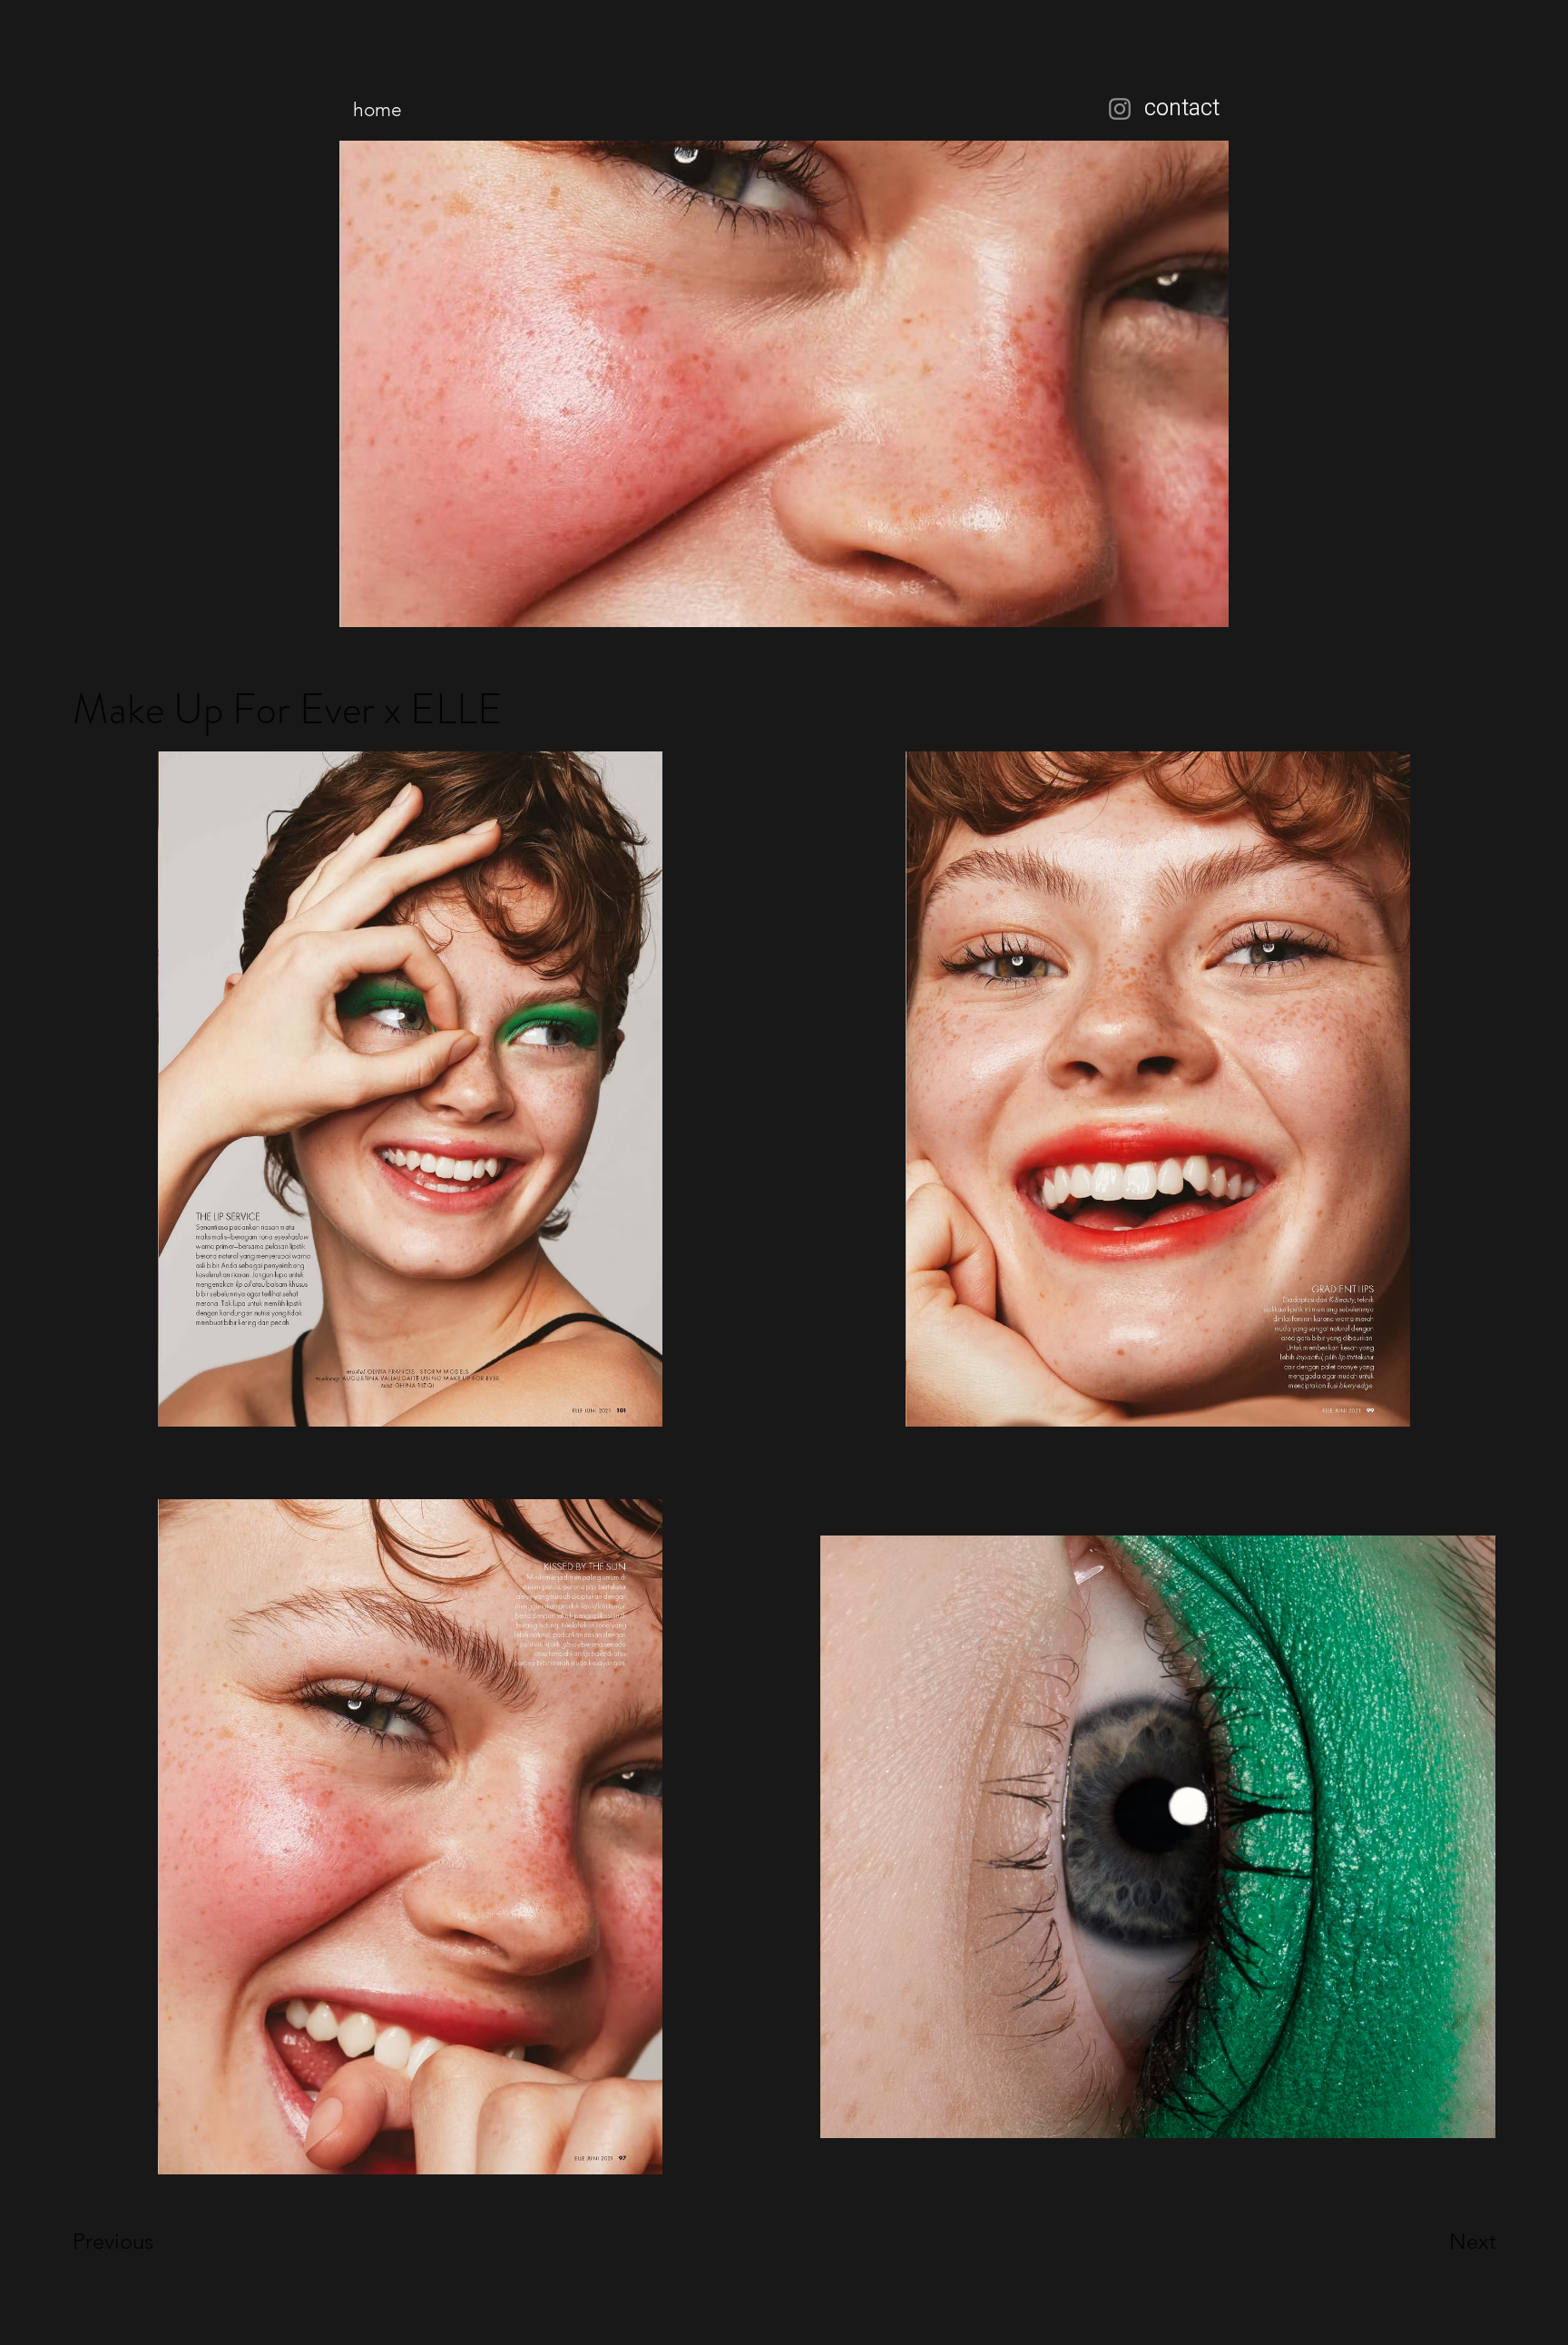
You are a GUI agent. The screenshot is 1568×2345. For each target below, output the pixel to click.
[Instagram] (1120, 109)
